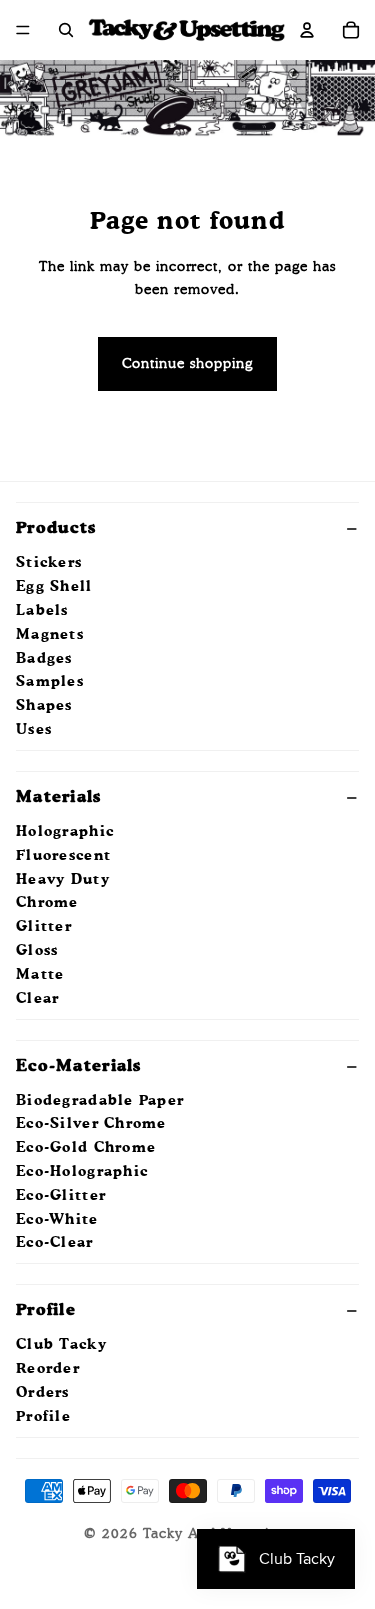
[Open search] (66, 30)
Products (56, 529)
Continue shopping (187, 364)
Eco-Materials (79, 1067)
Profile (46, 1311)
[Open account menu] (307, 30)
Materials (59, 798)
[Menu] (23, 30)
